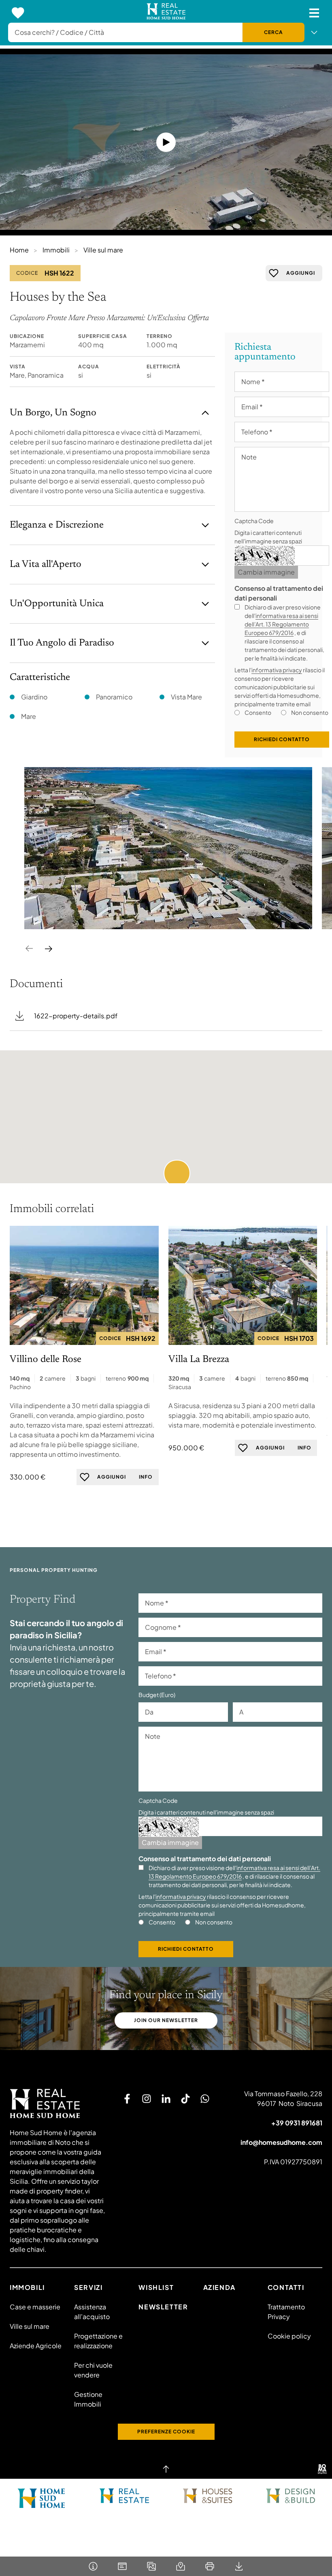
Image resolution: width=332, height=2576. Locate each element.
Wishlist (156, 2287)
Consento (258, 712)
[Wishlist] (18, 13)
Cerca (273, 32)
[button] (177, 1173)
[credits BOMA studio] (322, 2469)
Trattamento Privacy (286, 2312)
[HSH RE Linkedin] (166, 2099)
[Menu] (314, 13)
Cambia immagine (266, 572)
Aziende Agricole (36, 2346)
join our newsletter (166, 2020)
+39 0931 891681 (297, 2123)
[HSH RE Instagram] (147, 2099)
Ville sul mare (103, 250)
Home (19, 250)
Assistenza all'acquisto (92, 2312)
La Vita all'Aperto (46, 564)
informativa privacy (277, 670)
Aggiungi (301, 273)
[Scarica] (239, 2566)
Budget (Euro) (157, 1695)
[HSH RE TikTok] (185, 2099)
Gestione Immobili (88, 2399)
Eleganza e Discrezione (57, 525)
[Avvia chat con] (205, 2099)
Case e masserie (35, 2307)
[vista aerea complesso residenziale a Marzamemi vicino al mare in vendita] (168, 848)
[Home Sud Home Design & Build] (290, 2496)
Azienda (219, 2287)
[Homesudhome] (59, 2104)
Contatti (286, 2287)
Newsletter (163, 2307)
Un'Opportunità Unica (57, 604)
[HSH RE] (166, 13)
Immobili (56, 250)
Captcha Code (254, 521)
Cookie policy (289, 2336)
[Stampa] (210, 2566)
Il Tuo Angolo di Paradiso (62, 643)
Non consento (310, 712)
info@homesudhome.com (281, 2142)
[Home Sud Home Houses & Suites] (207, 2496)
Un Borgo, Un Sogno (53, 413)
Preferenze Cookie (166, 2432)
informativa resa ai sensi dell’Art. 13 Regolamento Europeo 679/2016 (281, 624)
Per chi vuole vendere (93, 2370)
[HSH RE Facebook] (127, 2099)
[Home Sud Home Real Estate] (125, 2496)
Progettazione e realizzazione (98, 2341)
